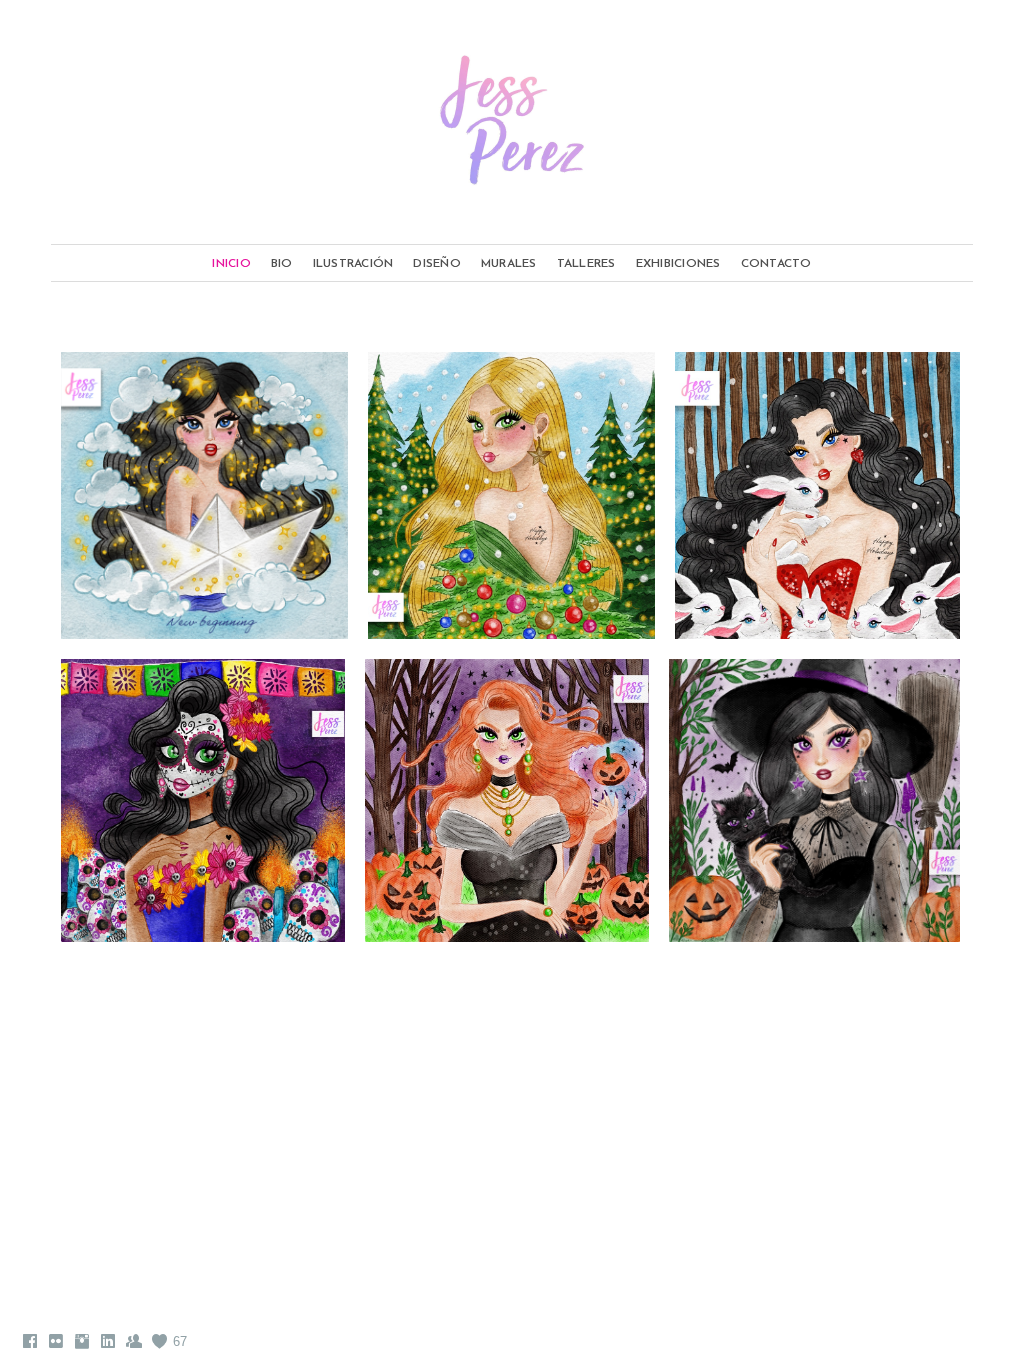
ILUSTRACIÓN (353, 264)
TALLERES (586, 264)
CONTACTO (776, 264)
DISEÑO (437, 264)
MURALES (509, 264)
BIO (282, 264)
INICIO (231, 264)
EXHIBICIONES (678, 264)
